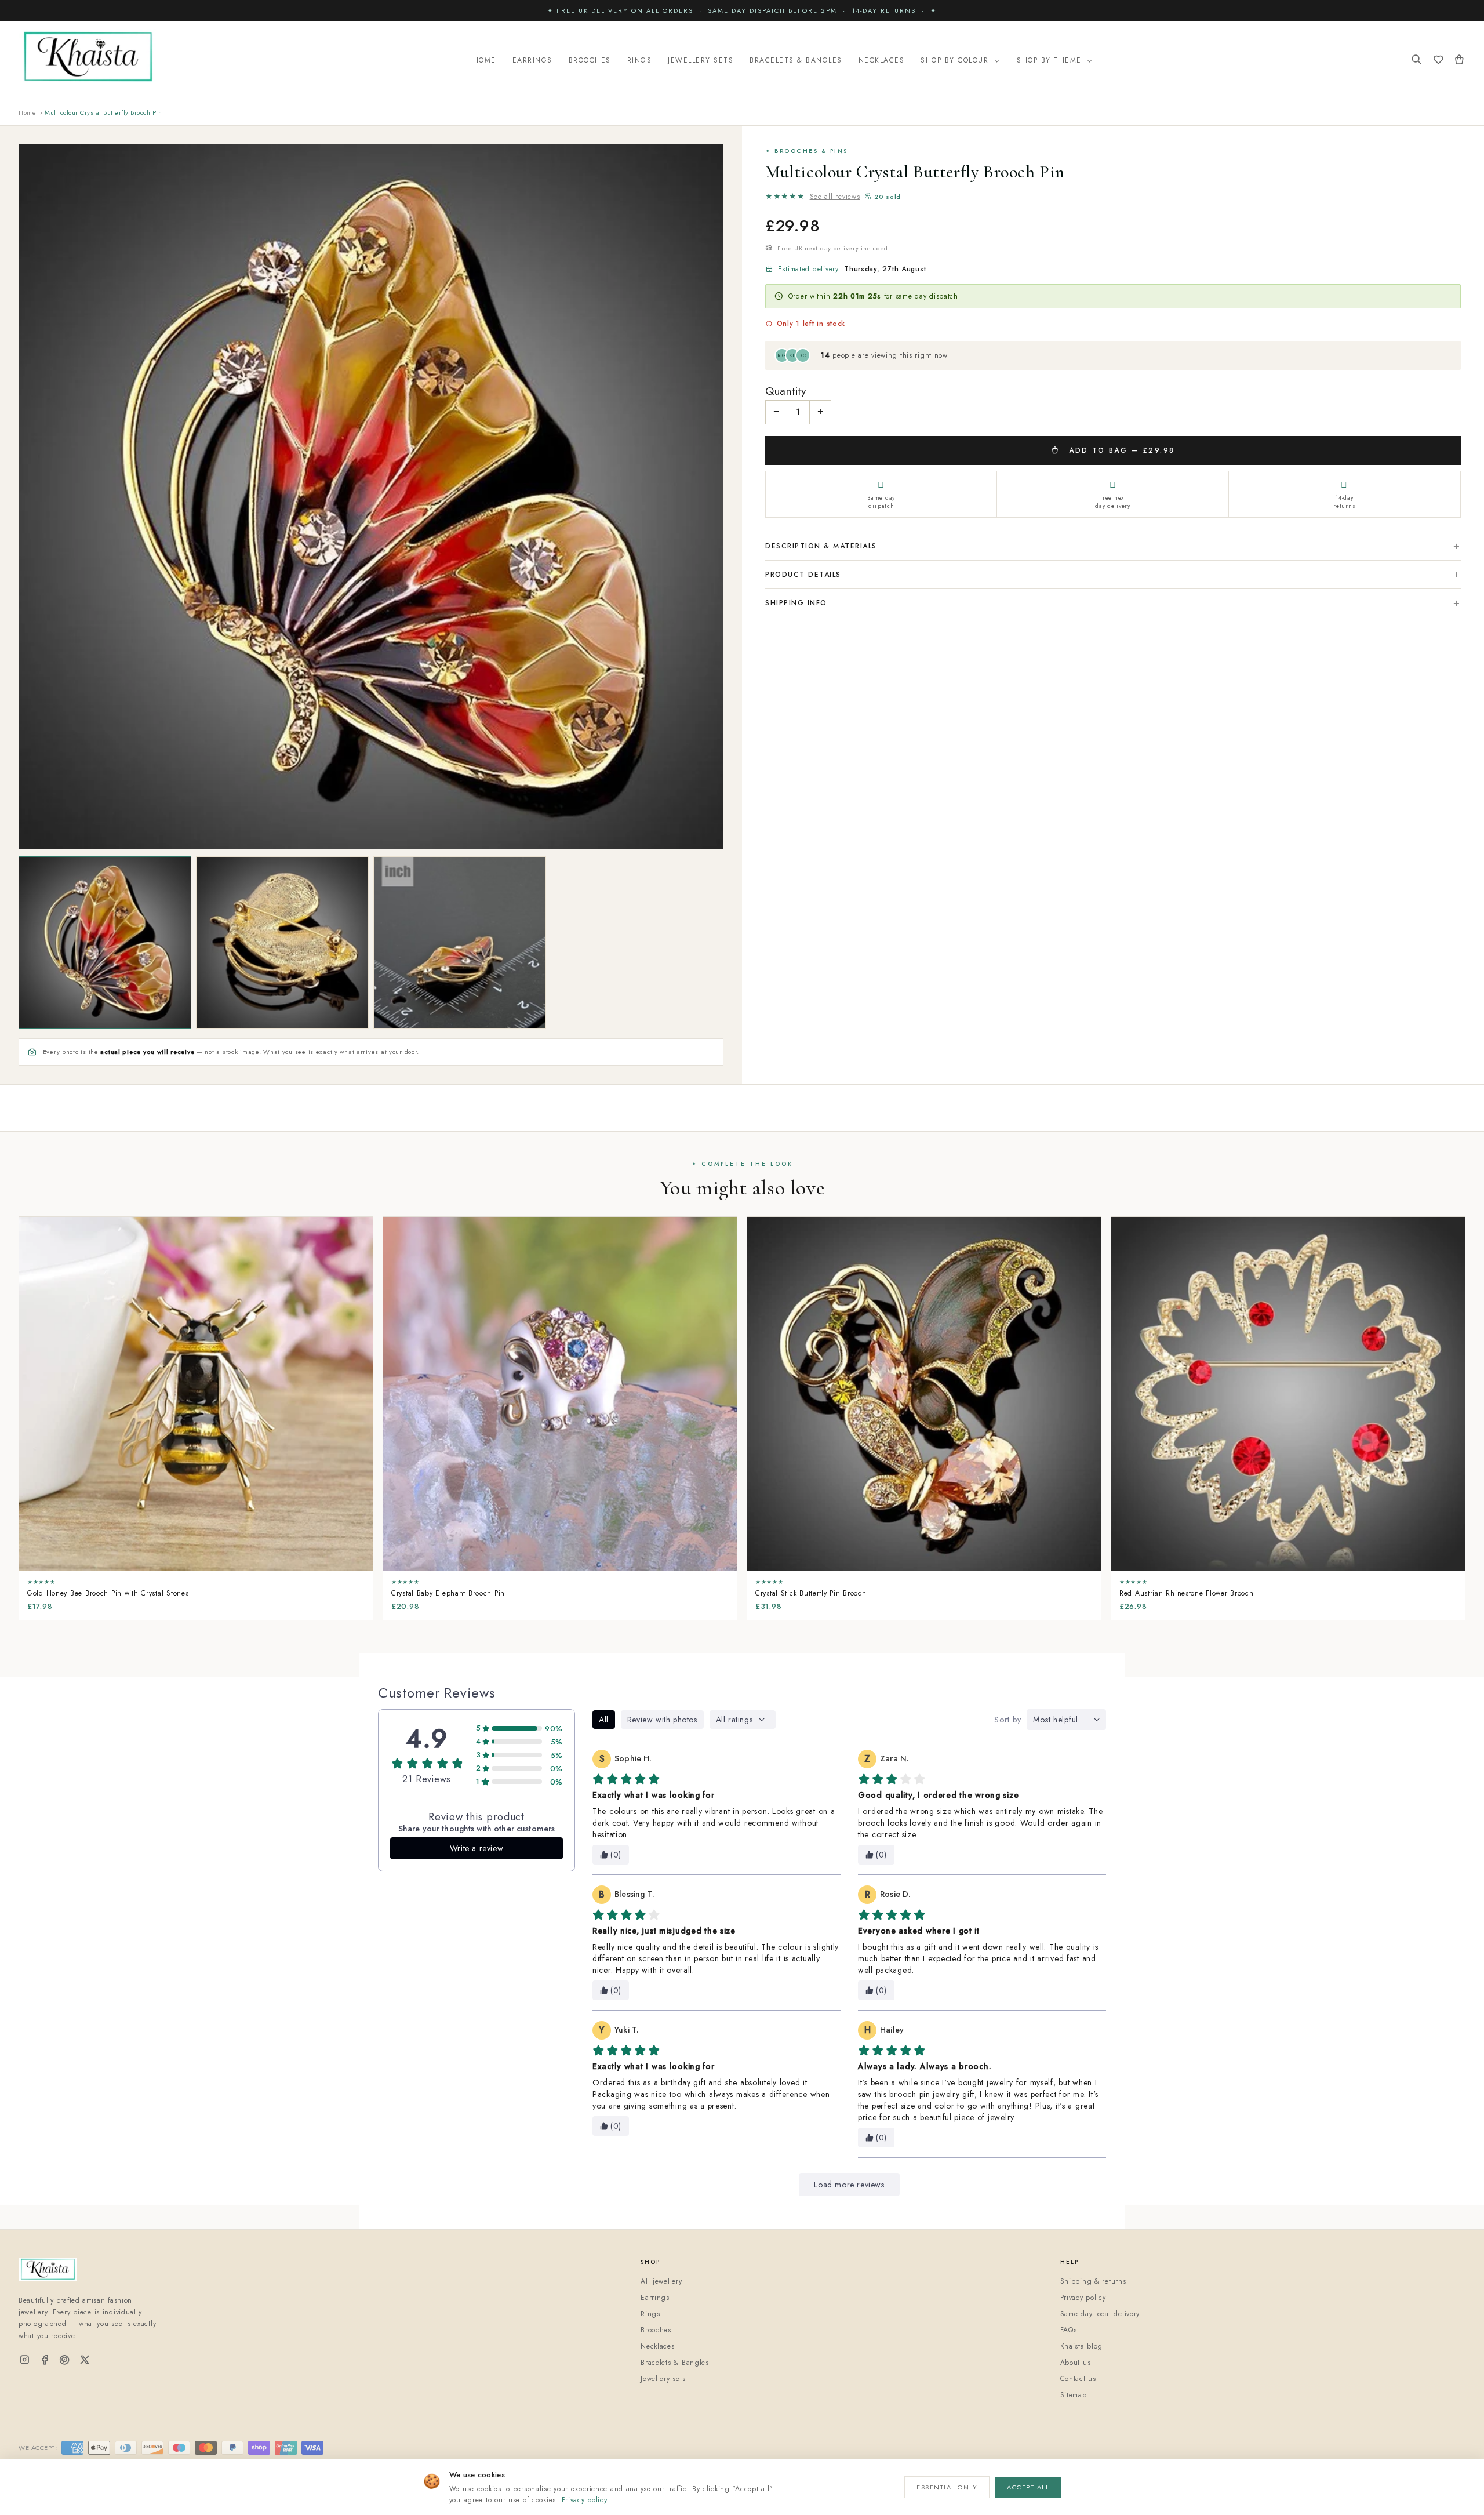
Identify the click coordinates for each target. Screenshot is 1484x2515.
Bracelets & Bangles (796, 60)
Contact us (1078, 2379)
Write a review (477, 1848)
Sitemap (1074, 2395)
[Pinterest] (65, 2360)
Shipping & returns (1093, 2281)
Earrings (532, 60)
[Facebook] (45, 2360)
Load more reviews (849, 2185)
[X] (85, 2360)
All (604, 1720)
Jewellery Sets (701, 60)
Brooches (590, 60)
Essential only (947, 2487)
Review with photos (662, 1720)
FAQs (1069, 2330)
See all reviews (835, 197)
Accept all (1028, 2487)
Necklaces (882, 60)
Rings (640, 60)
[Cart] (1459, 61)
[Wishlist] (1438, 61)
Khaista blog (1082, 2346)
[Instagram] (25, 2360)
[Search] (1417, 61)
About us (1076, 2363)
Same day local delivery (1100, 2314)
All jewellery (661, 2281)
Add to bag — (1120, 450)
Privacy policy (585, 2500)
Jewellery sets (663, 2379)
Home (485, 60)
